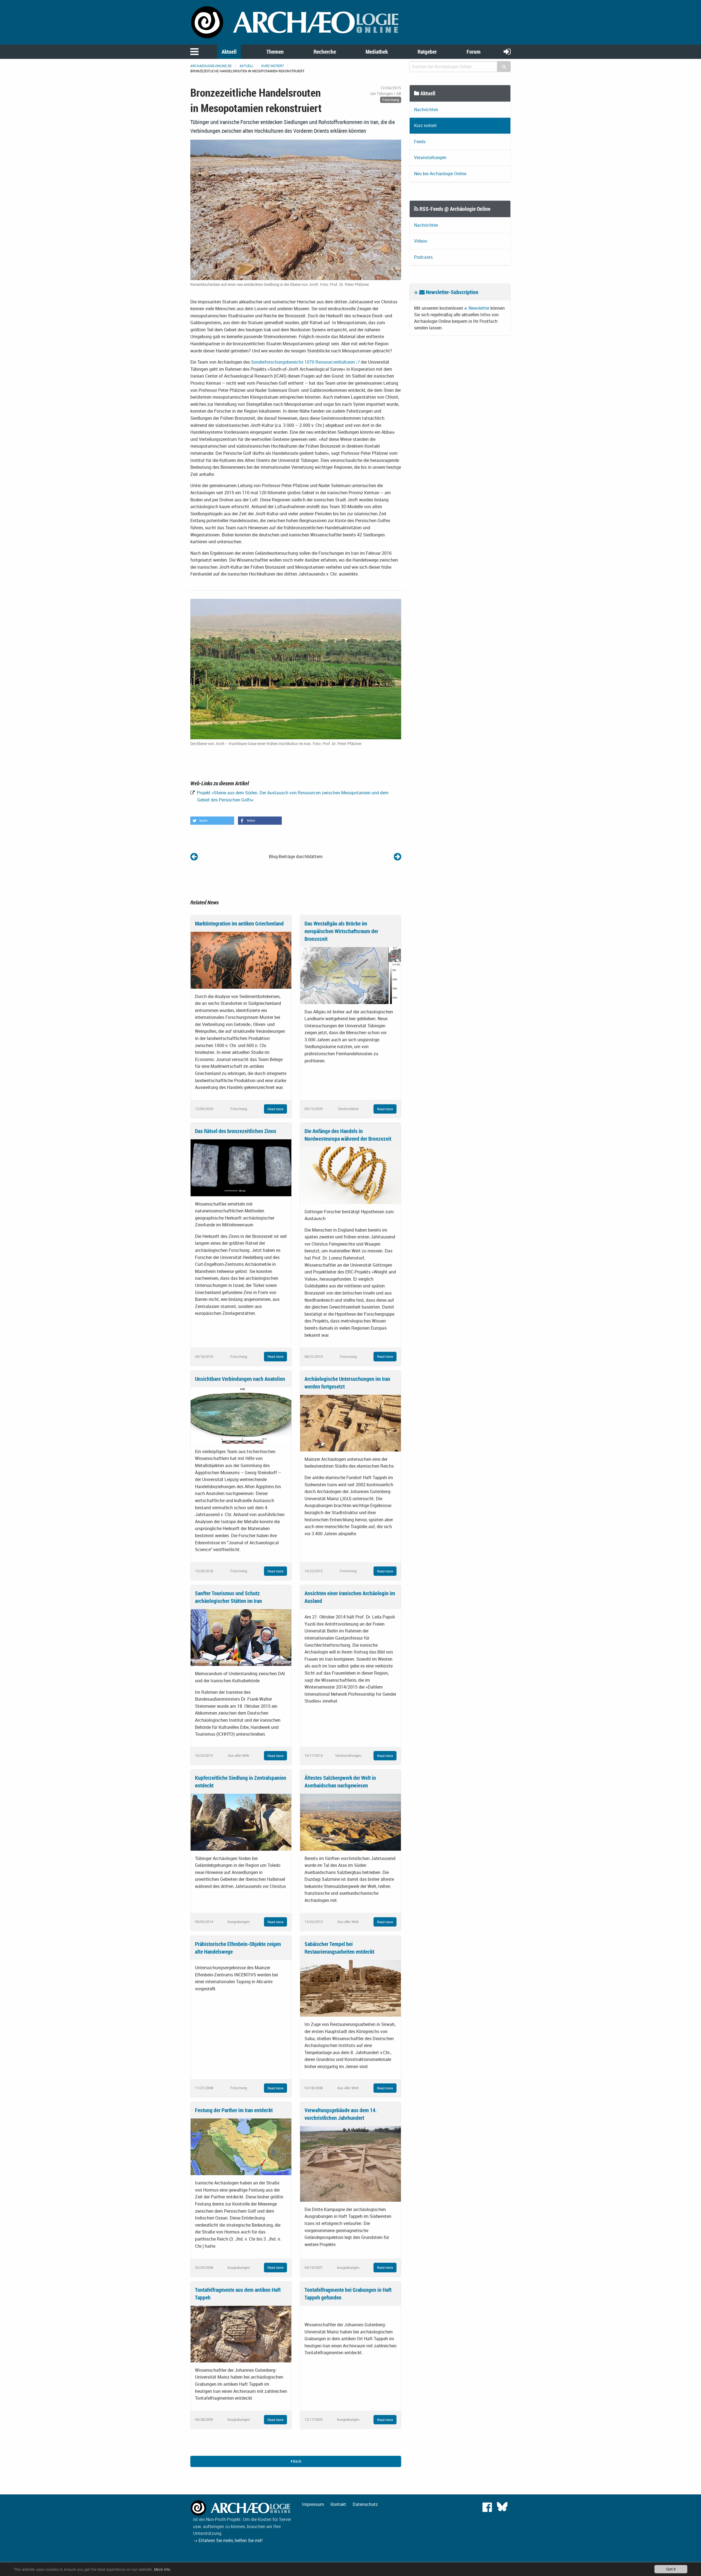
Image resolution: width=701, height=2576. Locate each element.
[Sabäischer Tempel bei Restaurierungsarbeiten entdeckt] (350, 1988)
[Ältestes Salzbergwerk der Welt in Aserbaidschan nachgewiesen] (350, 1822)
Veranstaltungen (430, 157)
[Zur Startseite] (296, 22)
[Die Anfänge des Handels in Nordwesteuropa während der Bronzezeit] (350, 1175)
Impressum (313, 2504)
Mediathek (377, 52)
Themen (275, 52)
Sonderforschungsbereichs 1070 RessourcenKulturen (303, 362)
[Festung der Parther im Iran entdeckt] (241, 2146)
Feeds (420, 142)
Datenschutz (365, 2504)
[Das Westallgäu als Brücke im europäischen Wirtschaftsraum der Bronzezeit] (350, 975)
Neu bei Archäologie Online (440, 174)
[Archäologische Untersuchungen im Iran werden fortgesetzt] (350, 1422)
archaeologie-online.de (211, 66)
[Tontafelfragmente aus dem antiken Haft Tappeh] (241, 2333)
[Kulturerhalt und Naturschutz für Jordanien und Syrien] (397, 856)
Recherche (325, 52)
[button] (212, 821)
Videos (421, 241)
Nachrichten (426, 110)
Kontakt (338, 2504)
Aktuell (229, 52)
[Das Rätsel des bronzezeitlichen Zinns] (241, 1167)
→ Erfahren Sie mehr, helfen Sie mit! (228, 2540)
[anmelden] (507, 51)
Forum (474, 52)
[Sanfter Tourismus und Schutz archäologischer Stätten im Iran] (241, 1637)
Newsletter (479, 308)
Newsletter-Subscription (452, 292)
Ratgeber (427, 52)
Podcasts (423, 257)
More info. (163, 2569)
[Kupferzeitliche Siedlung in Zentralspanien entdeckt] (241, 1822)
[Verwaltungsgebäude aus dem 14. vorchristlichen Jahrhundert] (350, 2163)
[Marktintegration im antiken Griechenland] (241, 960)
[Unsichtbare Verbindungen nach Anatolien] (241, 1415)
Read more (275, 1109)
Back (297, 2461)
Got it (671, 2569)
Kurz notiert (273, 66)
